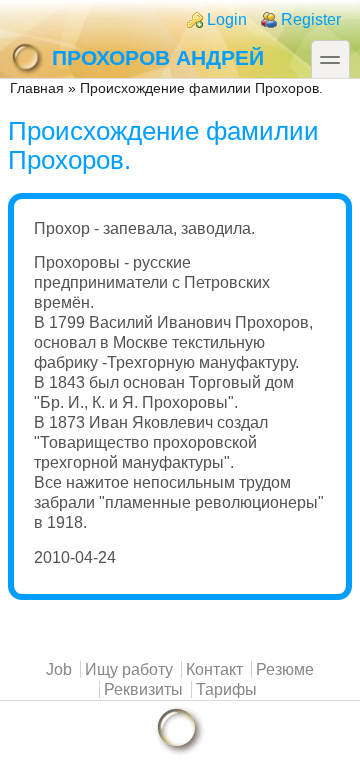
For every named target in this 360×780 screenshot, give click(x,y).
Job (59, 669)
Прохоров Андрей (158, 57)
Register (311, 19)
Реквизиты (143, 689)
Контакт (214, 669)
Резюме (285, 669)
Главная (37, 88)
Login (227, 19)
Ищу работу (129, 669)
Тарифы (226, 689)
